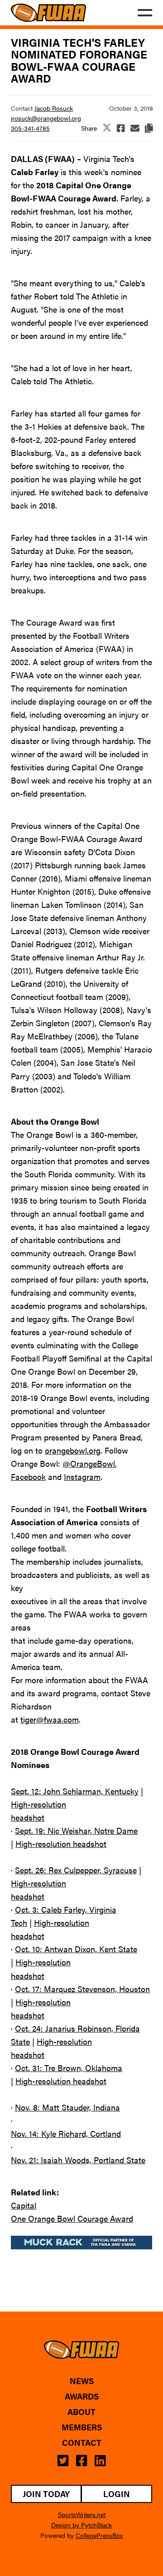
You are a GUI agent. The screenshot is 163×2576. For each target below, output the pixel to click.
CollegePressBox (99, 2535)
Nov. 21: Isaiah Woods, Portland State (78, 2160)
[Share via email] (135, 128)
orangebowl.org (73, 1450)
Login (117, 2494)
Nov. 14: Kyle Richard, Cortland (66, 2133)
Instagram (82, 1477)
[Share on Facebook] (121, 128)
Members (82, 2427)
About (81, 2412)
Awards (82, 2396)
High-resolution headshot (61, 1844)
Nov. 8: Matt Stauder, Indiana (67, 2107)
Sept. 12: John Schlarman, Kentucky (75, 1791)
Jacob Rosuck (54, 108)
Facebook (28, 1477)
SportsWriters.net (82, 2514)
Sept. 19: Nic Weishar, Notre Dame (76, 1830)
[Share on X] (107, 128)
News (82, 2381)
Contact (82, 2443)
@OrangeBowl (89, 1463)
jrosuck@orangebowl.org (46, 118)
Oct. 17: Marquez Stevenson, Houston (82, 1989)
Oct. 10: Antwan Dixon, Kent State (76, 1949)
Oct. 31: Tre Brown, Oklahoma (69, 2068)
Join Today (46, 2494)
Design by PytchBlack (81, 2525)
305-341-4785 (30, 128)
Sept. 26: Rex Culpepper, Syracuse (76, 1870)
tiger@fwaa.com (50, 1719)
